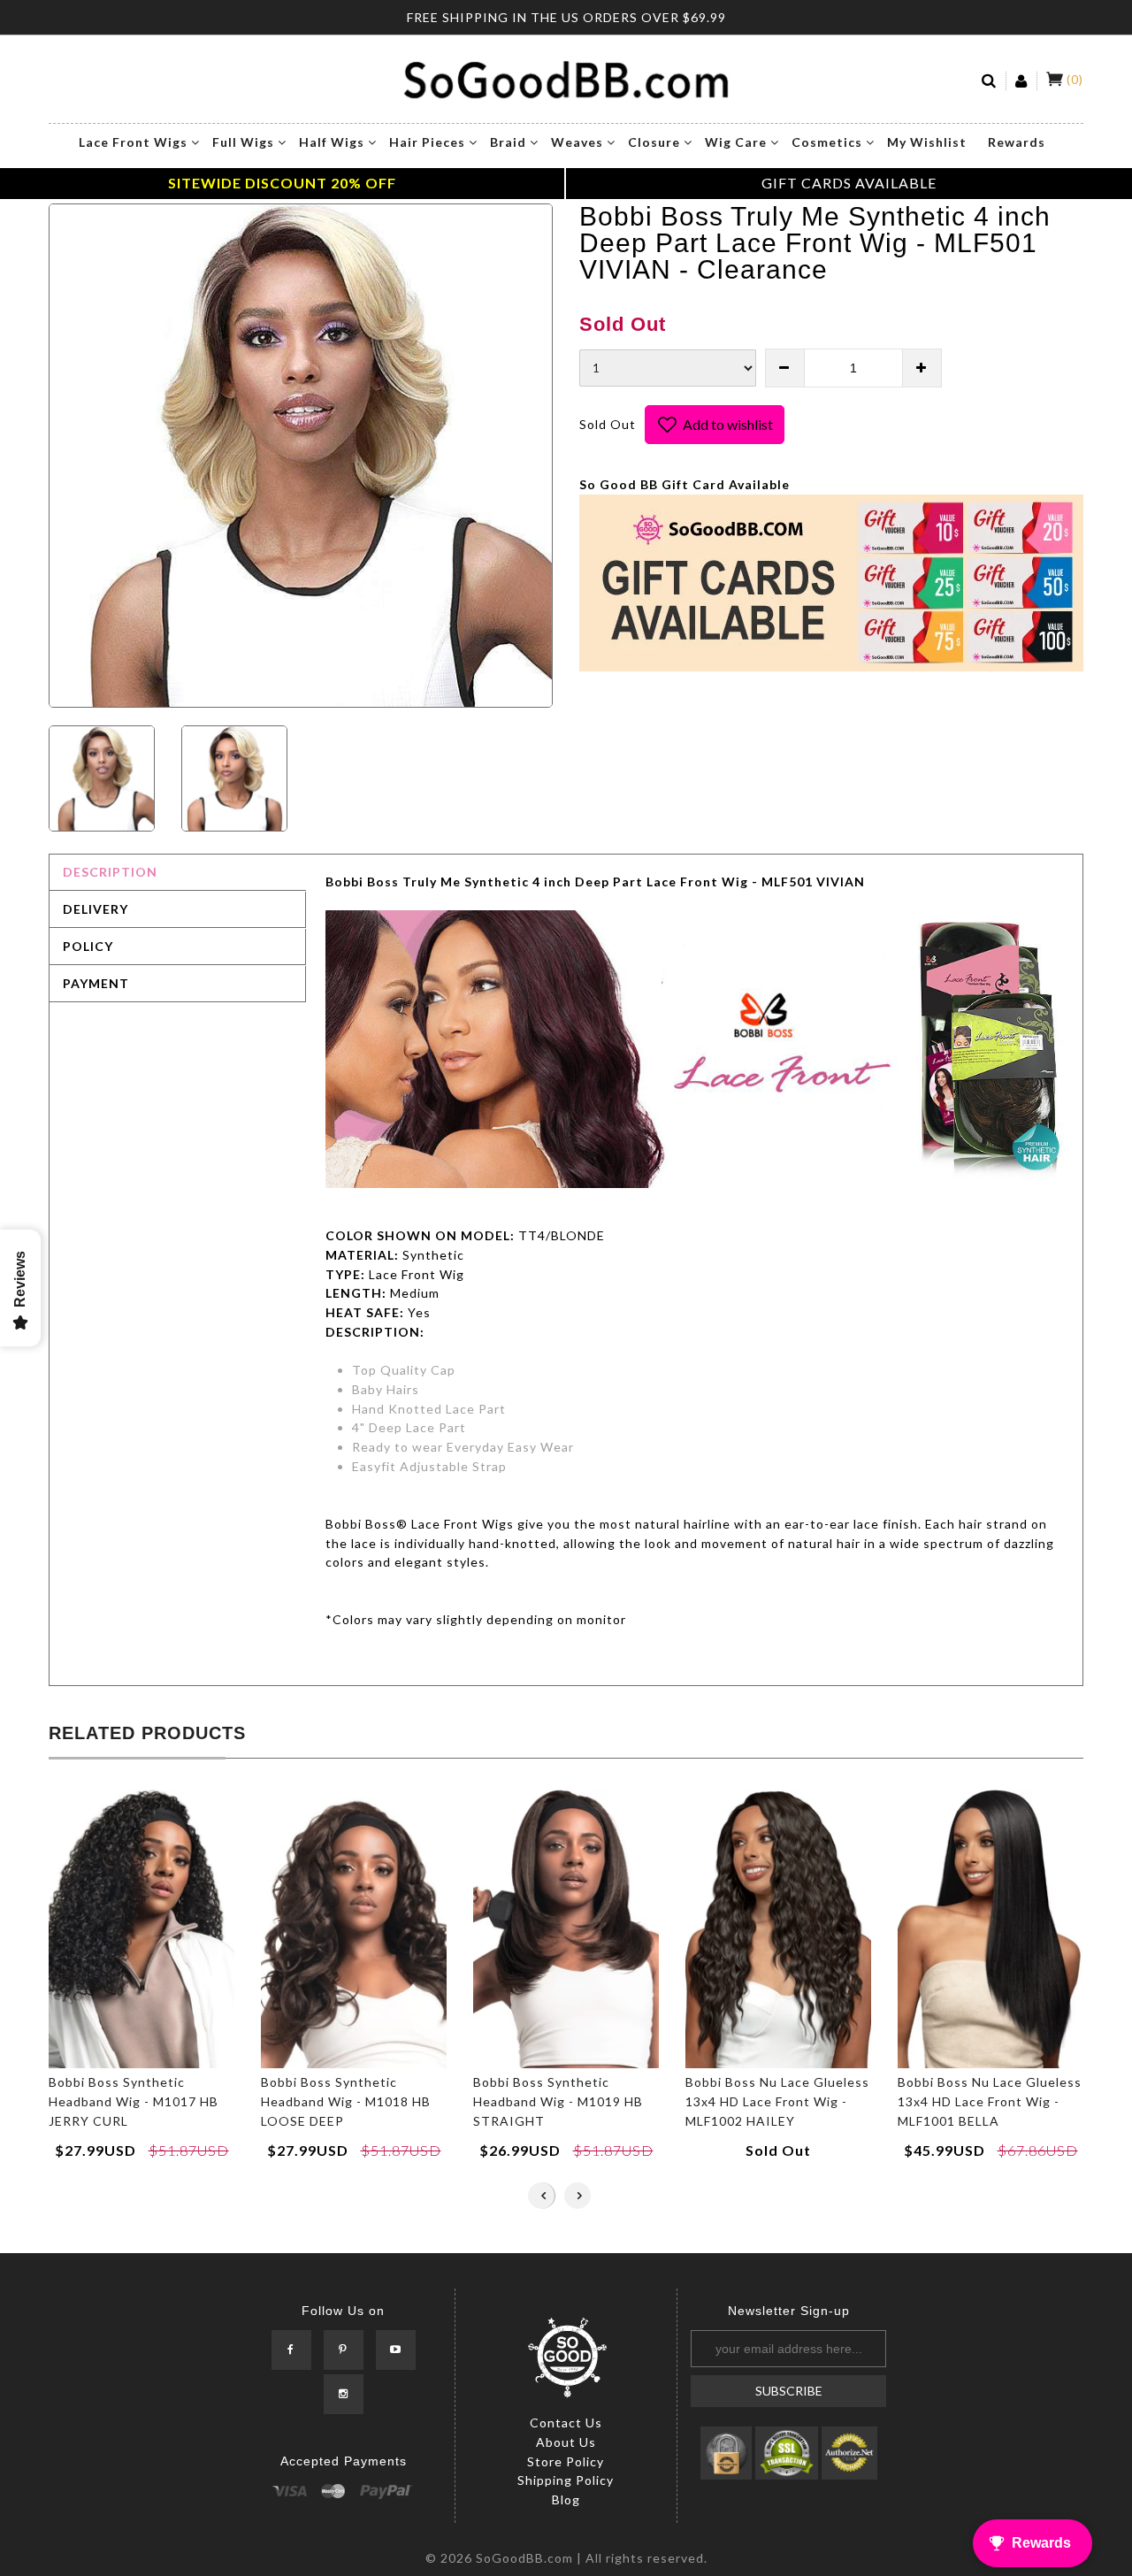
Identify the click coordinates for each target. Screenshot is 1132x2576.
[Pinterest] (344, 2350)
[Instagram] (344, 2394)
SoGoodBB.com (524, 2558)
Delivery (96, 909)
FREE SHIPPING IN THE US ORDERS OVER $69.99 (566, 17)
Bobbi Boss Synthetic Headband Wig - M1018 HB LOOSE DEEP (346, 2101)
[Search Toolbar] (990, 81)
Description (110, 872)
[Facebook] (291, 2350)
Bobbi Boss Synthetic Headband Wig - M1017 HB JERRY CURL (134, 2101)
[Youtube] (396, 2350)
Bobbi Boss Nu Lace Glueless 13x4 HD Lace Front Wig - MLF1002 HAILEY (777, 2101)
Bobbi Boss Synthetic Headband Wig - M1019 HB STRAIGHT (558, 2101)
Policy (88, 946)
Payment (96, 983)
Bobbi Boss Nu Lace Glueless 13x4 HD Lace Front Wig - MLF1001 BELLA (990, 2101)
